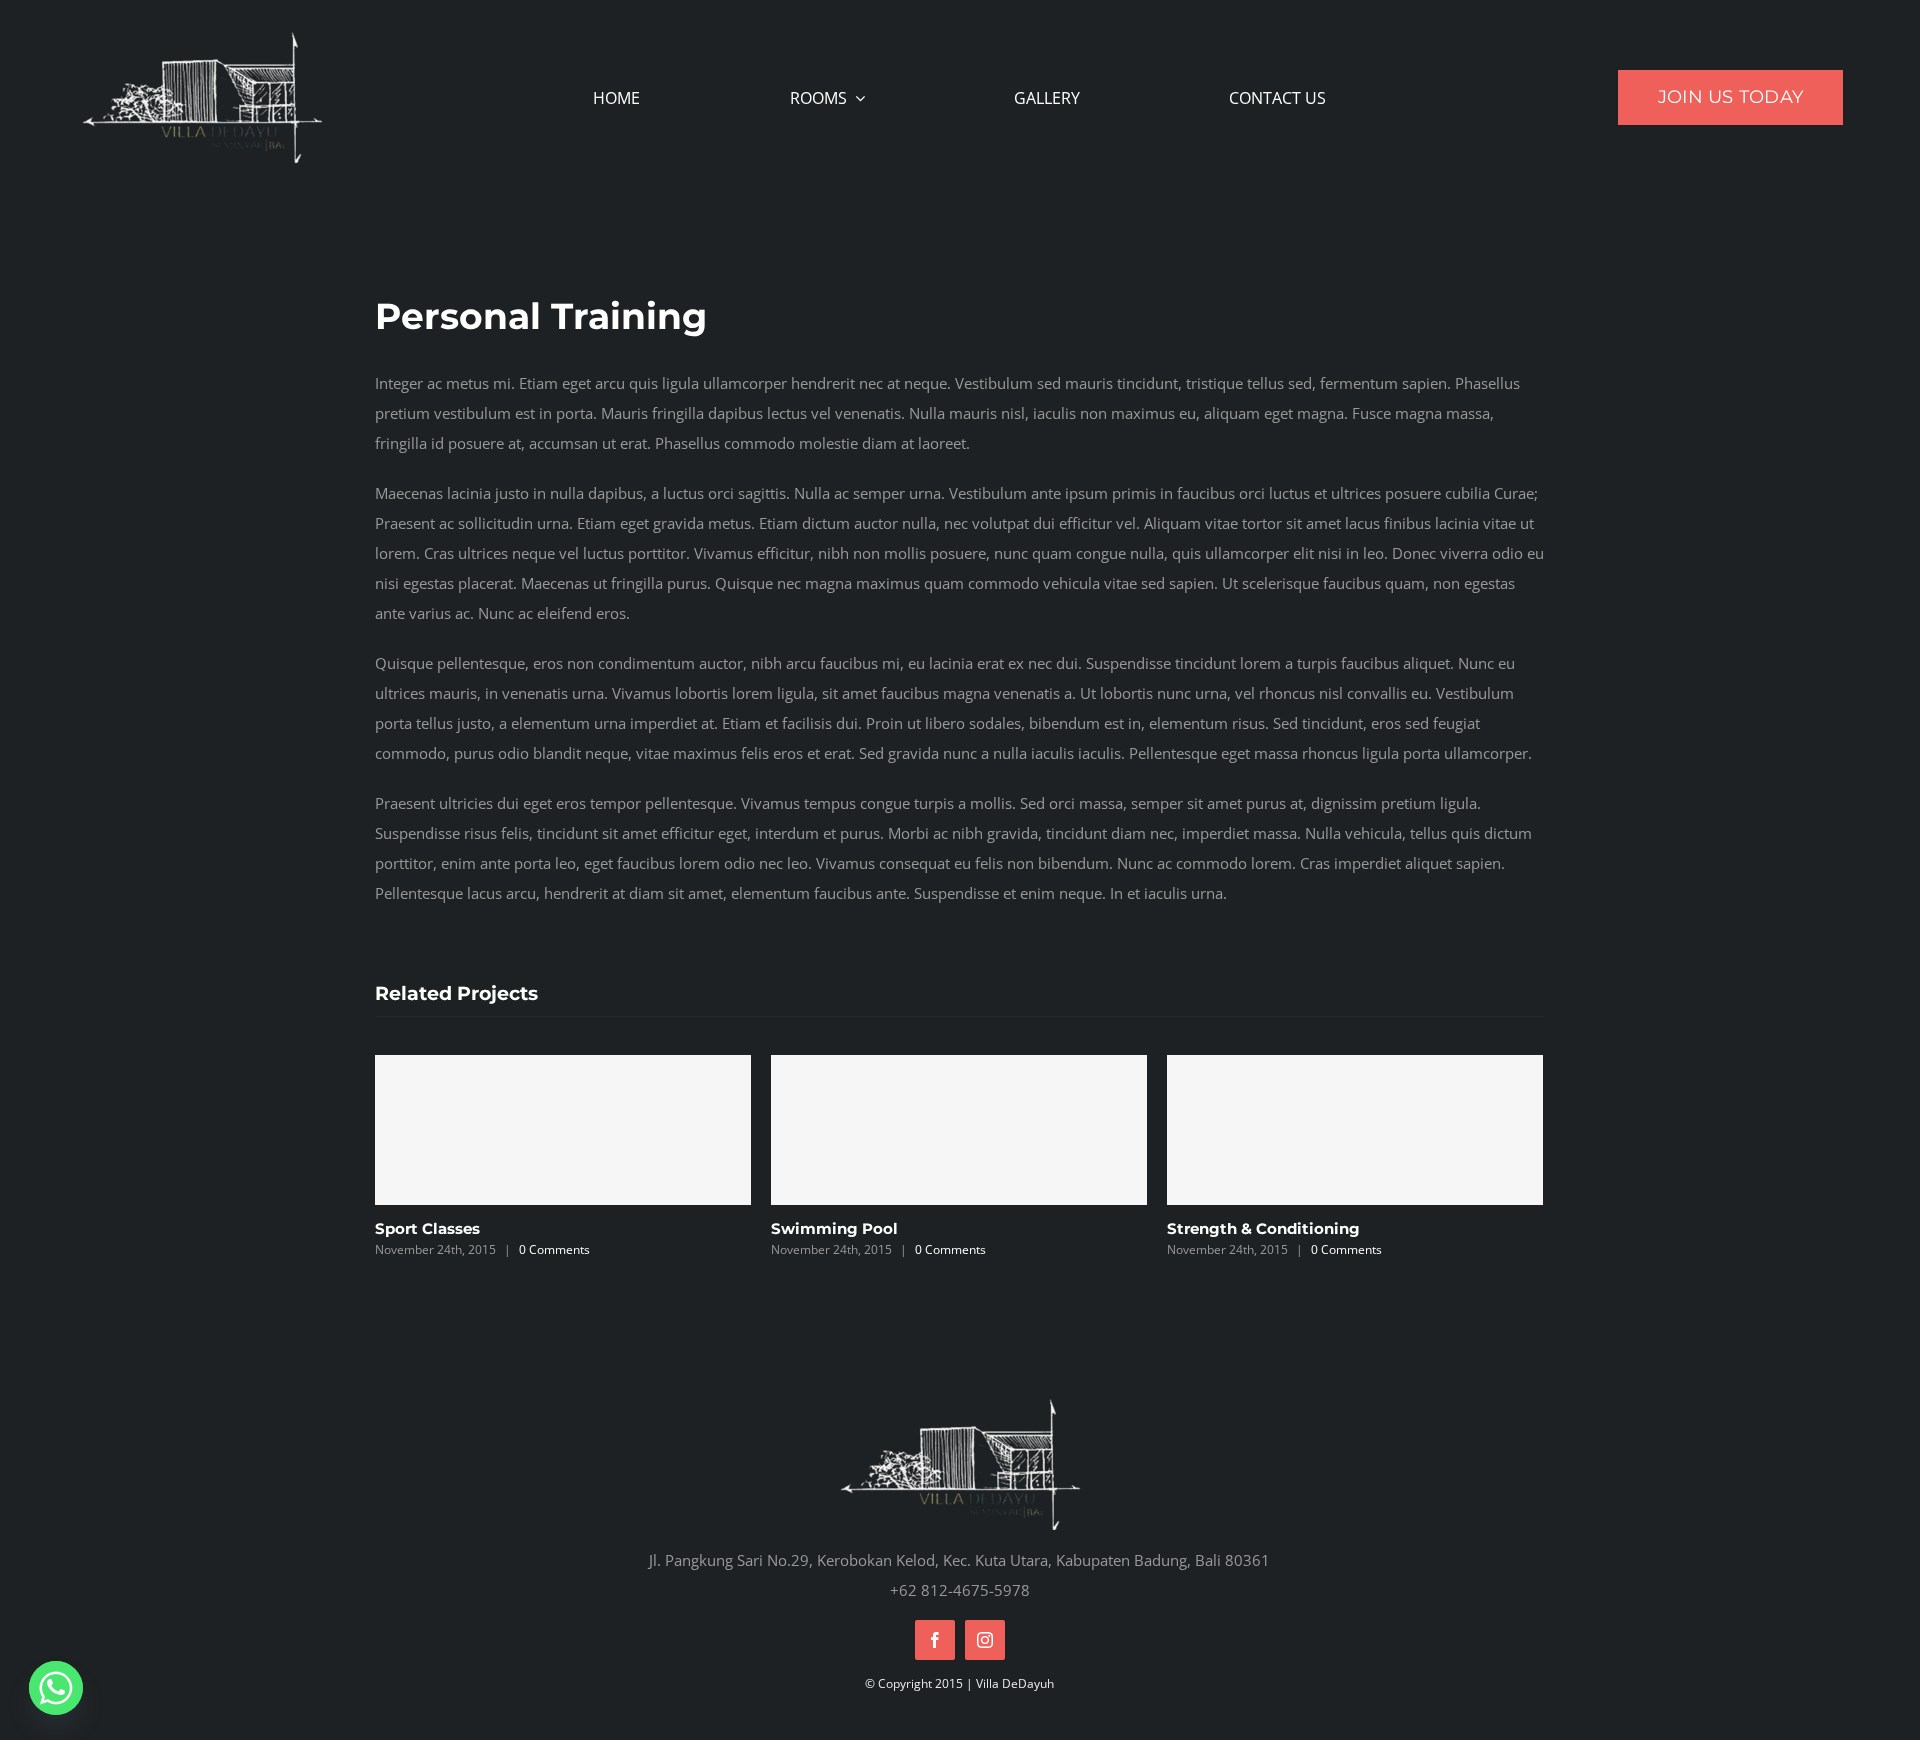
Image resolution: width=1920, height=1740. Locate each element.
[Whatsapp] (56, 1688)
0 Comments (554, 1249)
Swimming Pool (834, 1228)
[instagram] (985, 1640)
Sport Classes (427, 1228)
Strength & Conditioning (1263, 1228)
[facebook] (935, 1640)
